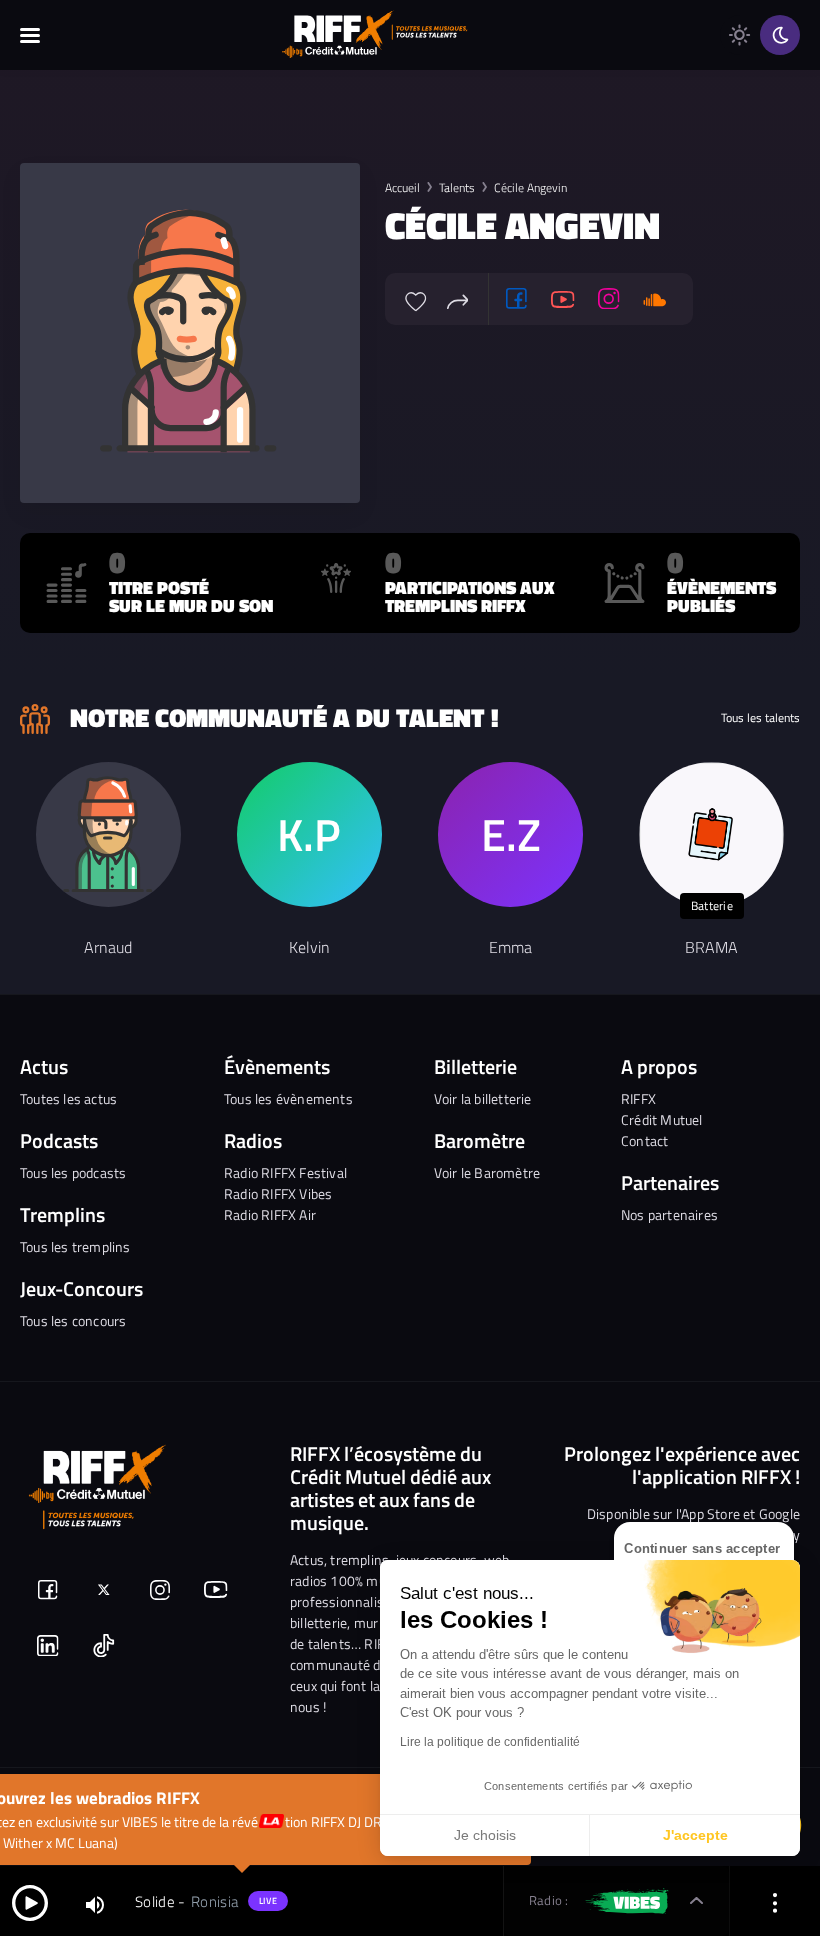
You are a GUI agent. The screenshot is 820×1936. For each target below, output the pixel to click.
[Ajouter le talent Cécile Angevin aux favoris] (416, 299)
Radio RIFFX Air (270, 1214)
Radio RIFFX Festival (285, 1172)
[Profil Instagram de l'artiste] (609, 299)
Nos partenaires (669, 1214)
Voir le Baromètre (487, 1172)
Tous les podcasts (73, 1172)
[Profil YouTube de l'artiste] (563, 299)
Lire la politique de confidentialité (490, 1742)
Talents (457, 187)
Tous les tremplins (75, 1246)
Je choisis (485, 1835)
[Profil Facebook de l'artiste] (517, 299)
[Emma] (510, 834)
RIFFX (638, 1098)
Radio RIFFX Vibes (278, 1193)
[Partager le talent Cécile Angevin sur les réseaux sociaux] (458, 299)
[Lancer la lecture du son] (30, 1901)
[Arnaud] (108, 834)
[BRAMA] (711, 834)
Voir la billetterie (483, 1098)
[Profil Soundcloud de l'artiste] (655, 299)
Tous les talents (760, 718)
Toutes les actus (68, 1098)
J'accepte (695, 1835)
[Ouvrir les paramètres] (775, 1901)
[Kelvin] (309, 834)
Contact (644, 1140)
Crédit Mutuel (662, 1119)
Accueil (402, 187)
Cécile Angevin (530, 187)
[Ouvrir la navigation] (30, 35)
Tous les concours (73, 1320)
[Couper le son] (95, 1903)
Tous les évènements (288, 1098)
